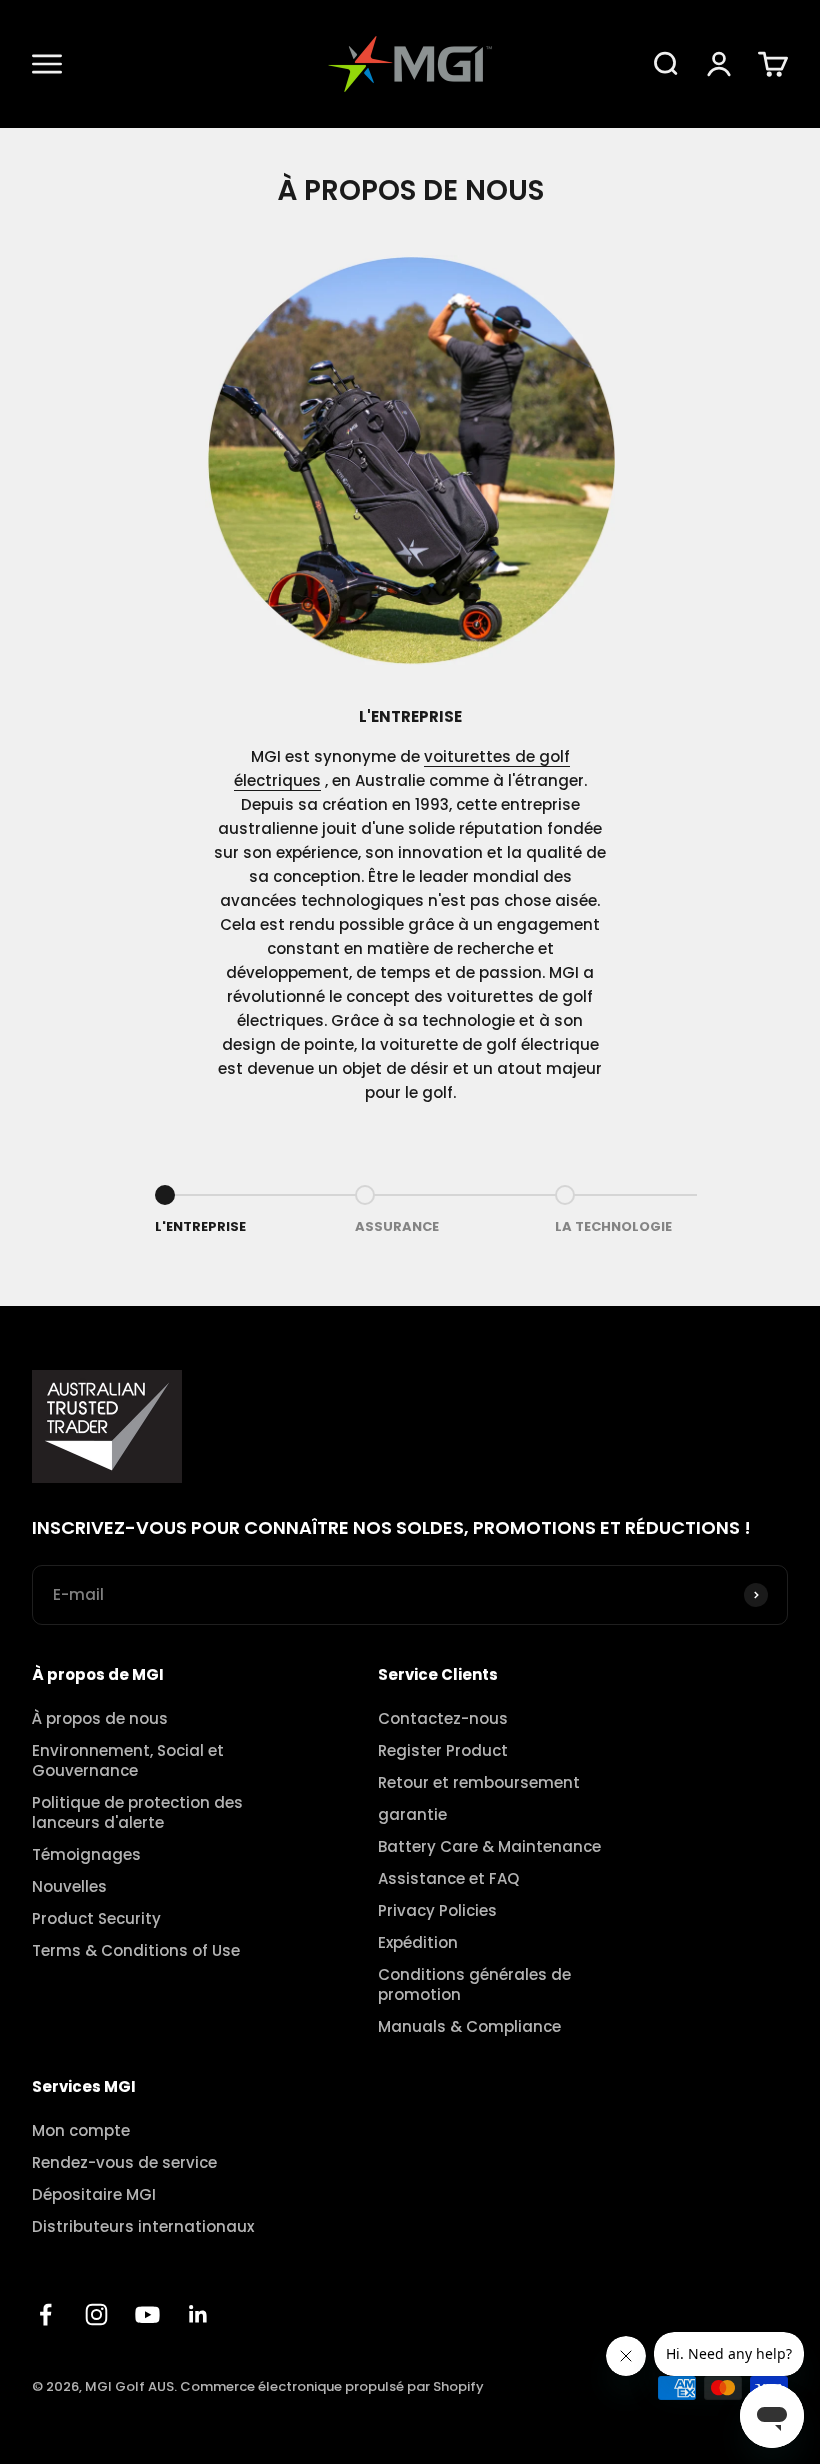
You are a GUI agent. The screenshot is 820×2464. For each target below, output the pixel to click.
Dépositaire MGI (94, 2195)
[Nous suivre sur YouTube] (147, 2314)
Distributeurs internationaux (143, 2227)
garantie (412, 1815)
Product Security (96, 1919)
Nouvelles (69, 1887)
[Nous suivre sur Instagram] (96, 2314)
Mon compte (81, 2131)
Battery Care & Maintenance (489, 1847)
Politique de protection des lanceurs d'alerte (137, 1813)
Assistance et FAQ (448, 1879)
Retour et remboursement (479, 1783)
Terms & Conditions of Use (136, 1951)
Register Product (443, 1751)
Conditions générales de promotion (474, 1985)
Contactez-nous (443, 1719)
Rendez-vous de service (124, 2163)
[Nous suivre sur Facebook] (45, 2314)
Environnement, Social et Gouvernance (128, 1761)
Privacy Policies (437, 1911)
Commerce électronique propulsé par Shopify (332, 2386)
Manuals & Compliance (469, 2027)
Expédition (418, 1943)
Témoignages (86, 1855)
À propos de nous (100, 1719)
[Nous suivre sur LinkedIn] (198, 2314)
